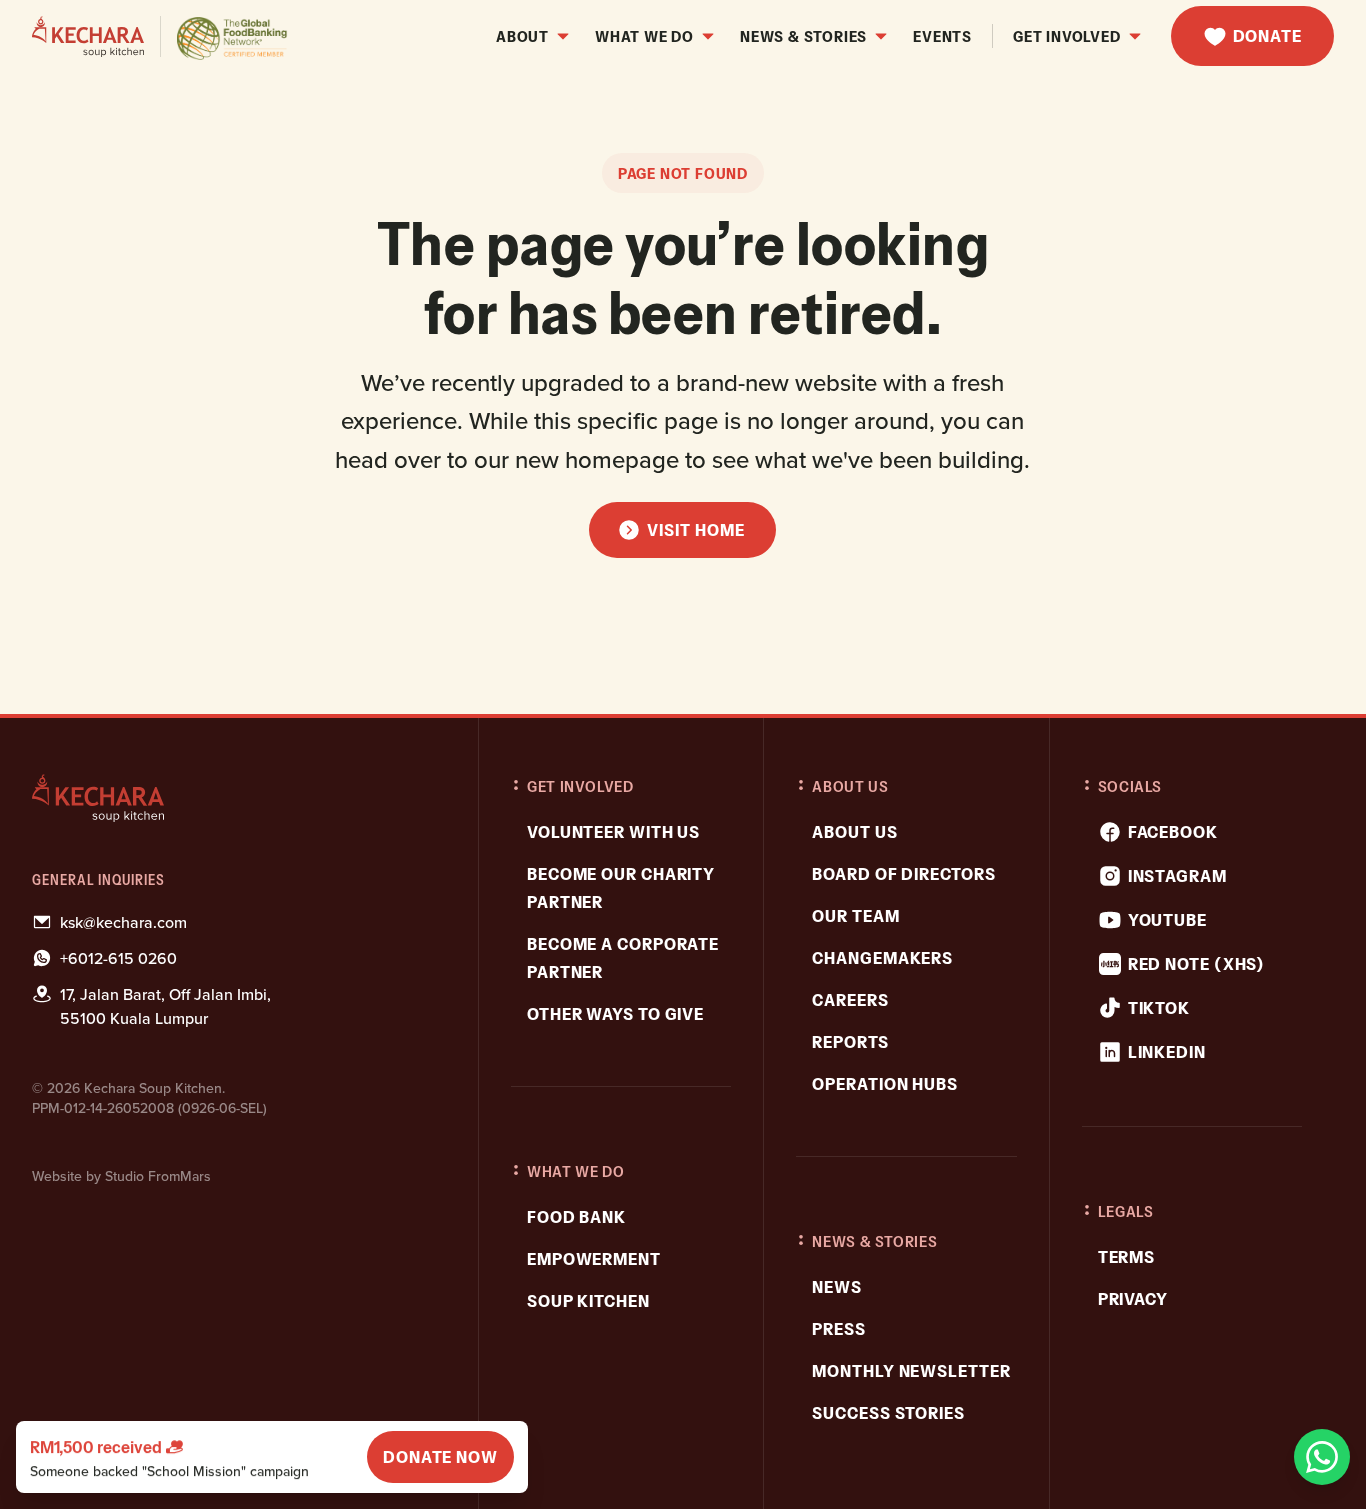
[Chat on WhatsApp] (1322, 1457)
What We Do (644, 36)
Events (942, 36)
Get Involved (1067, 36)
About (522, 36)
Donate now (440, 1457)
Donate (1267, 36)
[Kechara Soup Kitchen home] (237, 798)
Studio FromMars (158, 1176)
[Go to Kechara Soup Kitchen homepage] (160, 36)
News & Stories (803, 36)
